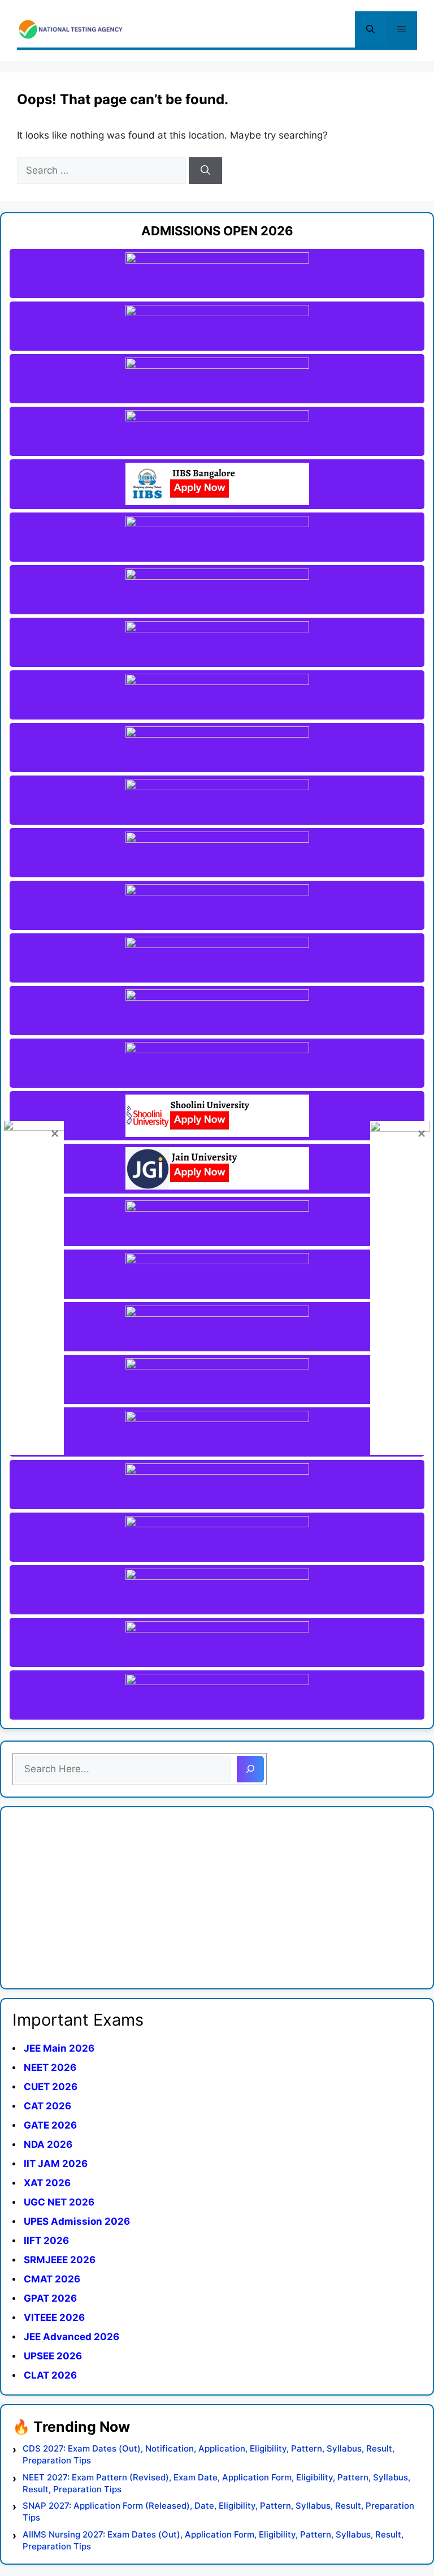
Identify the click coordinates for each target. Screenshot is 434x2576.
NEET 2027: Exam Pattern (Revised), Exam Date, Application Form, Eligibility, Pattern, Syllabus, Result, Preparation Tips (216, 2483)
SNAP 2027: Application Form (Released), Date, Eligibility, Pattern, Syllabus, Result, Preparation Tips (218, 2512)
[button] (370, 29)
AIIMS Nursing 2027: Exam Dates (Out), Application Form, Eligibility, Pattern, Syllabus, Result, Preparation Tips (213, 2540)
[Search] (205, 171)
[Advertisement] (217, 1898)
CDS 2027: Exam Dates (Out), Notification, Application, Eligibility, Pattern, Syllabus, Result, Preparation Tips (209, 2454)
